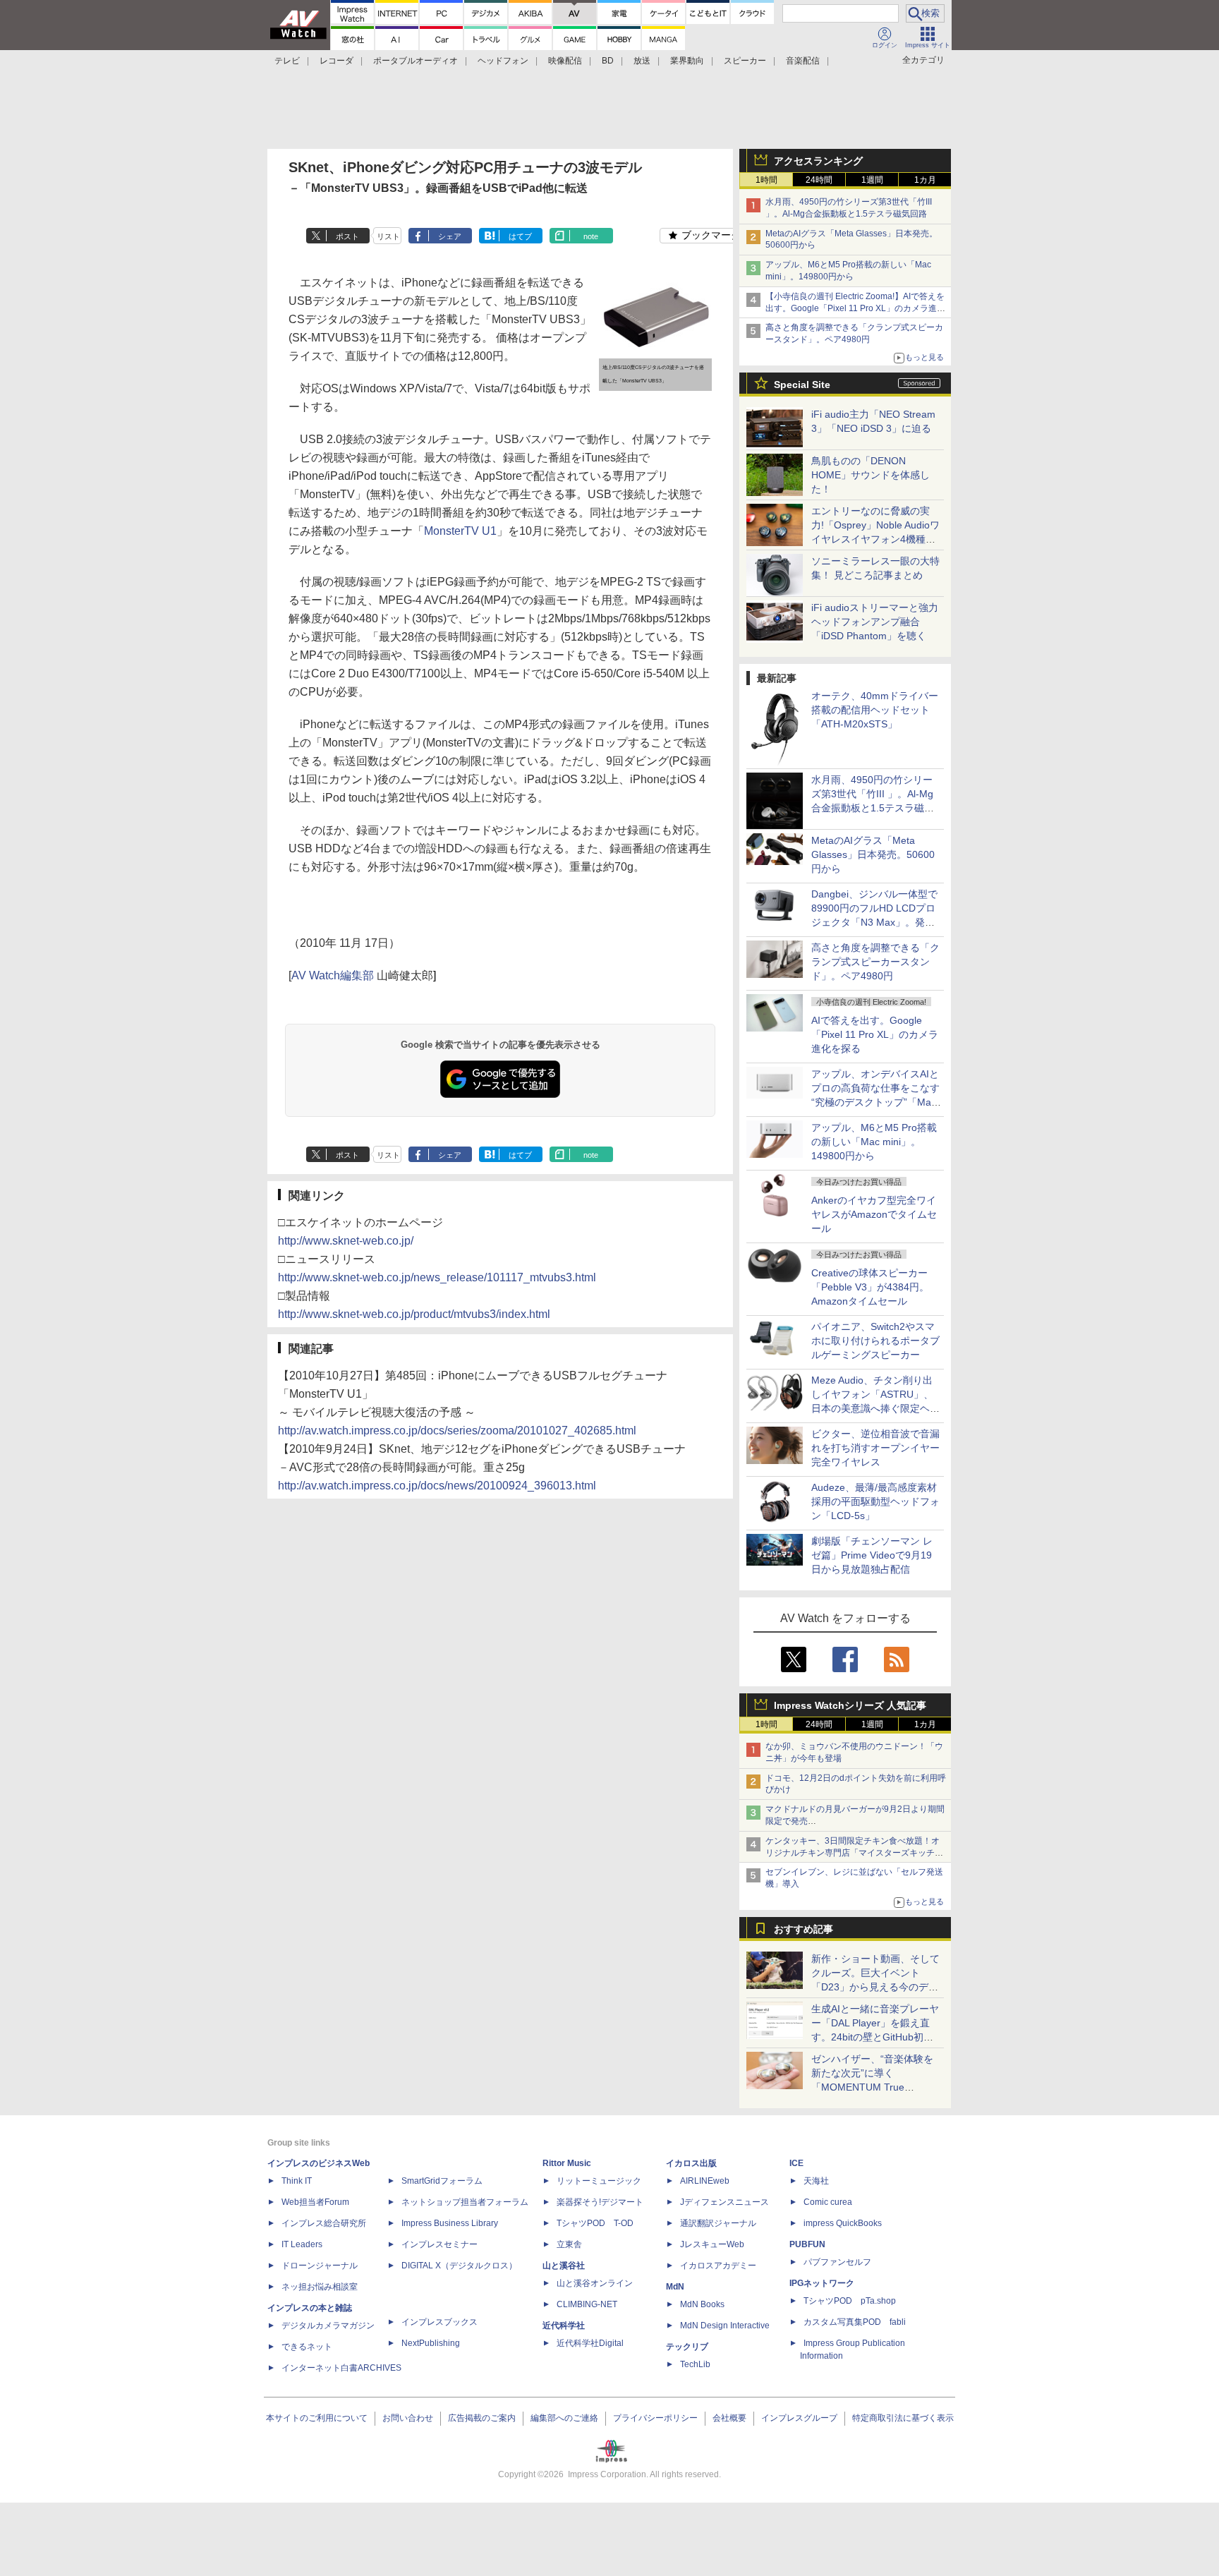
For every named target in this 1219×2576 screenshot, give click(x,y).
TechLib (695, 2364)
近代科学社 (564, 2326)
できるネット (307, 2347)
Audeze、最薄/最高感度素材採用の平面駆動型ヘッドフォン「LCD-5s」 (875, 1501)
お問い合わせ (408, 2418)
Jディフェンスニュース (724, 2202)
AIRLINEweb (705, 2181)
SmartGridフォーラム (442, 2181)
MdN (675, 2287)
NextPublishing (431, 2343)
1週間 (872, 180)
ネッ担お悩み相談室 (320, 2287)
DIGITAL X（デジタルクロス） (459, 2266)
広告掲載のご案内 (482, 2418)
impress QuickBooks (843, 2223)
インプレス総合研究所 (324, 2223)
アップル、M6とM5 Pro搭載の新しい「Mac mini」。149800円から (874, 1142)
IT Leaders (302, 2244)
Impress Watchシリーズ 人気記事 (850, 1705)
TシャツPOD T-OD (595, 2223)
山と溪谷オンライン (595, 2283)
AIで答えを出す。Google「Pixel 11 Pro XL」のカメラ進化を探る (875, 1034)
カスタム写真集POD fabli (855, 2322)
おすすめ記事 (803, 1929)
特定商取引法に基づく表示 (903, 2418)
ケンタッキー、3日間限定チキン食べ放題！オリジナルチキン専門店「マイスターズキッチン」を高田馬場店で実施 (853, 1853)
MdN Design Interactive (725, 2326)
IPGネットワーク (822, 2283)
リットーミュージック (599, 2181)
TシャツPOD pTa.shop (850, 2301)
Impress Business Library (450, 2223)
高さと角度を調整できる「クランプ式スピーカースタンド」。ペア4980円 (875, 962)
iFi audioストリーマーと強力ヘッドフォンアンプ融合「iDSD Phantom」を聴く (875, 622)
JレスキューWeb (712, 2244)
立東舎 (569, 2244)
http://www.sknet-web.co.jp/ (346, 1241)
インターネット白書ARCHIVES (341, 2368)
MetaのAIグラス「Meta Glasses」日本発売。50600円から (873, 854)
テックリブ (687, 2347)
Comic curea (828, 2202)
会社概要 (729, 2418)
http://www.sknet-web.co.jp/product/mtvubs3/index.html (414, 1314)
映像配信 (565, 61)
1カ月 (925, 180)
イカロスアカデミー (718, 2266)
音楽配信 (803, 61)
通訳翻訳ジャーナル (718, 2223)
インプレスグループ (799, 2418)
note (591, 236)
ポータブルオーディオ (416, 61)
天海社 (816, 2181)
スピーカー (745, 61)
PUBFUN (807, 2244)
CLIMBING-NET (587, 2304)
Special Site (802, 385)
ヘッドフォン (503, 61)
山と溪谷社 (564, 2266)
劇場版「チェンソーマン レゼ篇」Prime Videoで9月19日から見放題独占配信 (872, 1555)
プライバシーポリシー (655, 2418)
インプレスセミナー (439, 2244)
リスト (388, 236)
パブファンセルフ (837, 2262)
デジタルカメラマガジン (328, 2326)
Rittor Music (567, 2163)
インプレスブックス (439, 2322)
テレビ (287, 61)
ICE (796, 2163)
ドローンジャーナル (320, 2266)
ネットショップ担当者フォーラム (465, 2202)
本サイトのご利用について (317, 2418)
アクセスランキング (818, 161)
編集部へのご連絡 (564, 2418)
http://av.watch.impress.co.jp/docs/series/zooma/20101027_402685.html (457, 1431)
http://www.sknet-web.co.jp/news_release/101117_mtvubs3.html (437, 1277)
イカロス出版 (691, 2163)
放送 (642, 61)
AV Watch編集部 (333, 975)
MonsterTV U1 (460, 531)
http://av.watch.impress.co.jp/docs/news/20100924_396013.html (437, 1486)
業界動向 (687, 61)
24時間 (819, 180)
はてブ (520, 236)
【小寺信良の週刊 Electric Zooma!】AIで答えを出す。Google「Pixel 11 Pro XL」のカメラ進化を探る (855, 308)
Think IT (297, 2181)
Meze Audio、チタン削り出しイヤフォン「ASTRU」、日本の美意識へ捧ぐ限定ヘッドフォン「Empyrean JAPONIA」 (875, 1408)
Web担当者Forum (315, 2202)
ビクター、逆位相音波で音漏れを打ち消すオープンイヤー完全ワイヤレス (875, 1448)
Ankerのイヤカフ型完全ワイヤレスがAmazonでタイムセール (874, 1214)
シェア (450, 236)
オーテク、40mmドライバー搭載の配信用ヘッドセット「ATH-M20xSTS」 (875, 710)
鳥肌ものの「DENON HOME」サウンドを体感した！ (871, 475)
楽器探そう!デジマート (600, 2202)
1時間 (766, 180)
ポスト (347, 236)
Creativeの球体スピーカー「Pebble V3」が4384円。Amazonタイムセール (870, 1287)
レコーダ (336, 61)
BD (608, 61)
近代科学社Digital (590, 2343)
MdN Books (702, 2304)
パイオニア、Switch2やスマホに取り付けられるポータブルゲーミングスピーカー (875, 1341)
